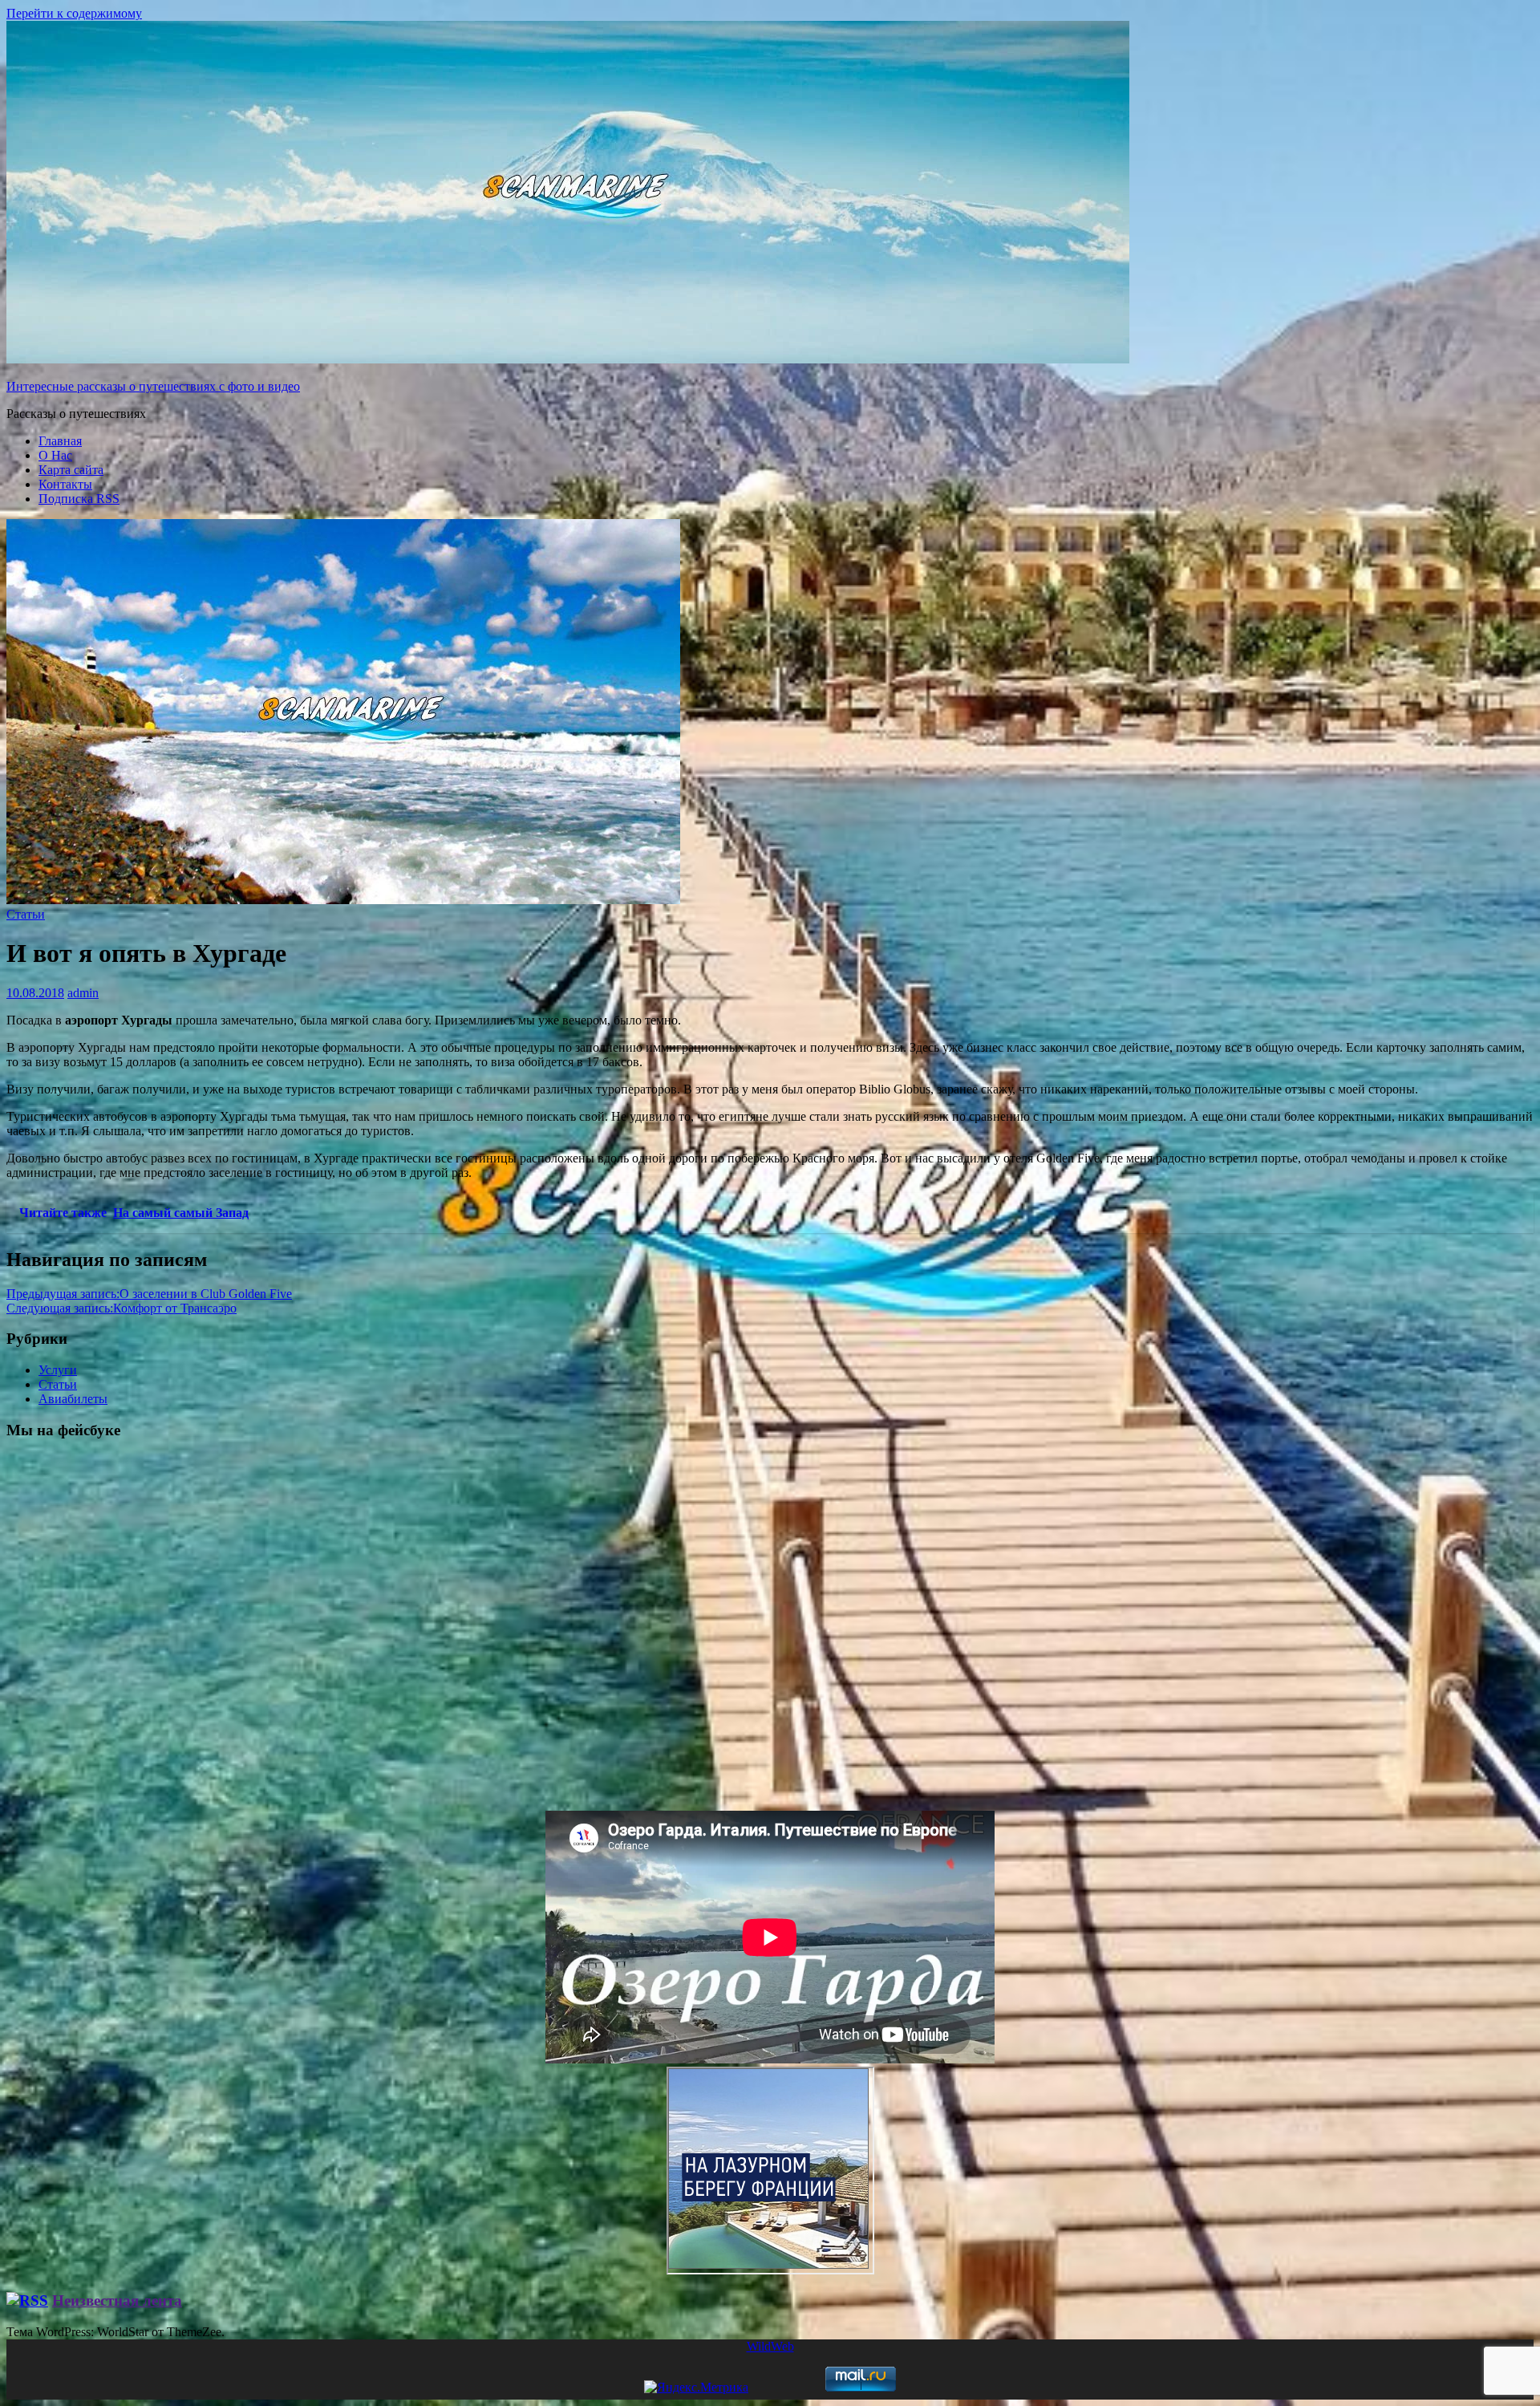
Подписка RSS (79, 499)
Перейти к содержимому (74, 13)
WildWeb (770, 2346)
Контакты (65, 484)
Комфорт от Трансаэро (122, 1308)
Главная (60, 441)
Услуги (58, 1370)
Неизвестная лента (117, 2301)
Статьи (26, 914)
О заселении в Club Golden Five (149, 1294)
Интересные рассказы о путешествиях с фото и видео (153, 386)
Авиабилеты (73, 1399)
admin (83, 993)
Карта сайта (71, 470)
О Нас (55, 455)
